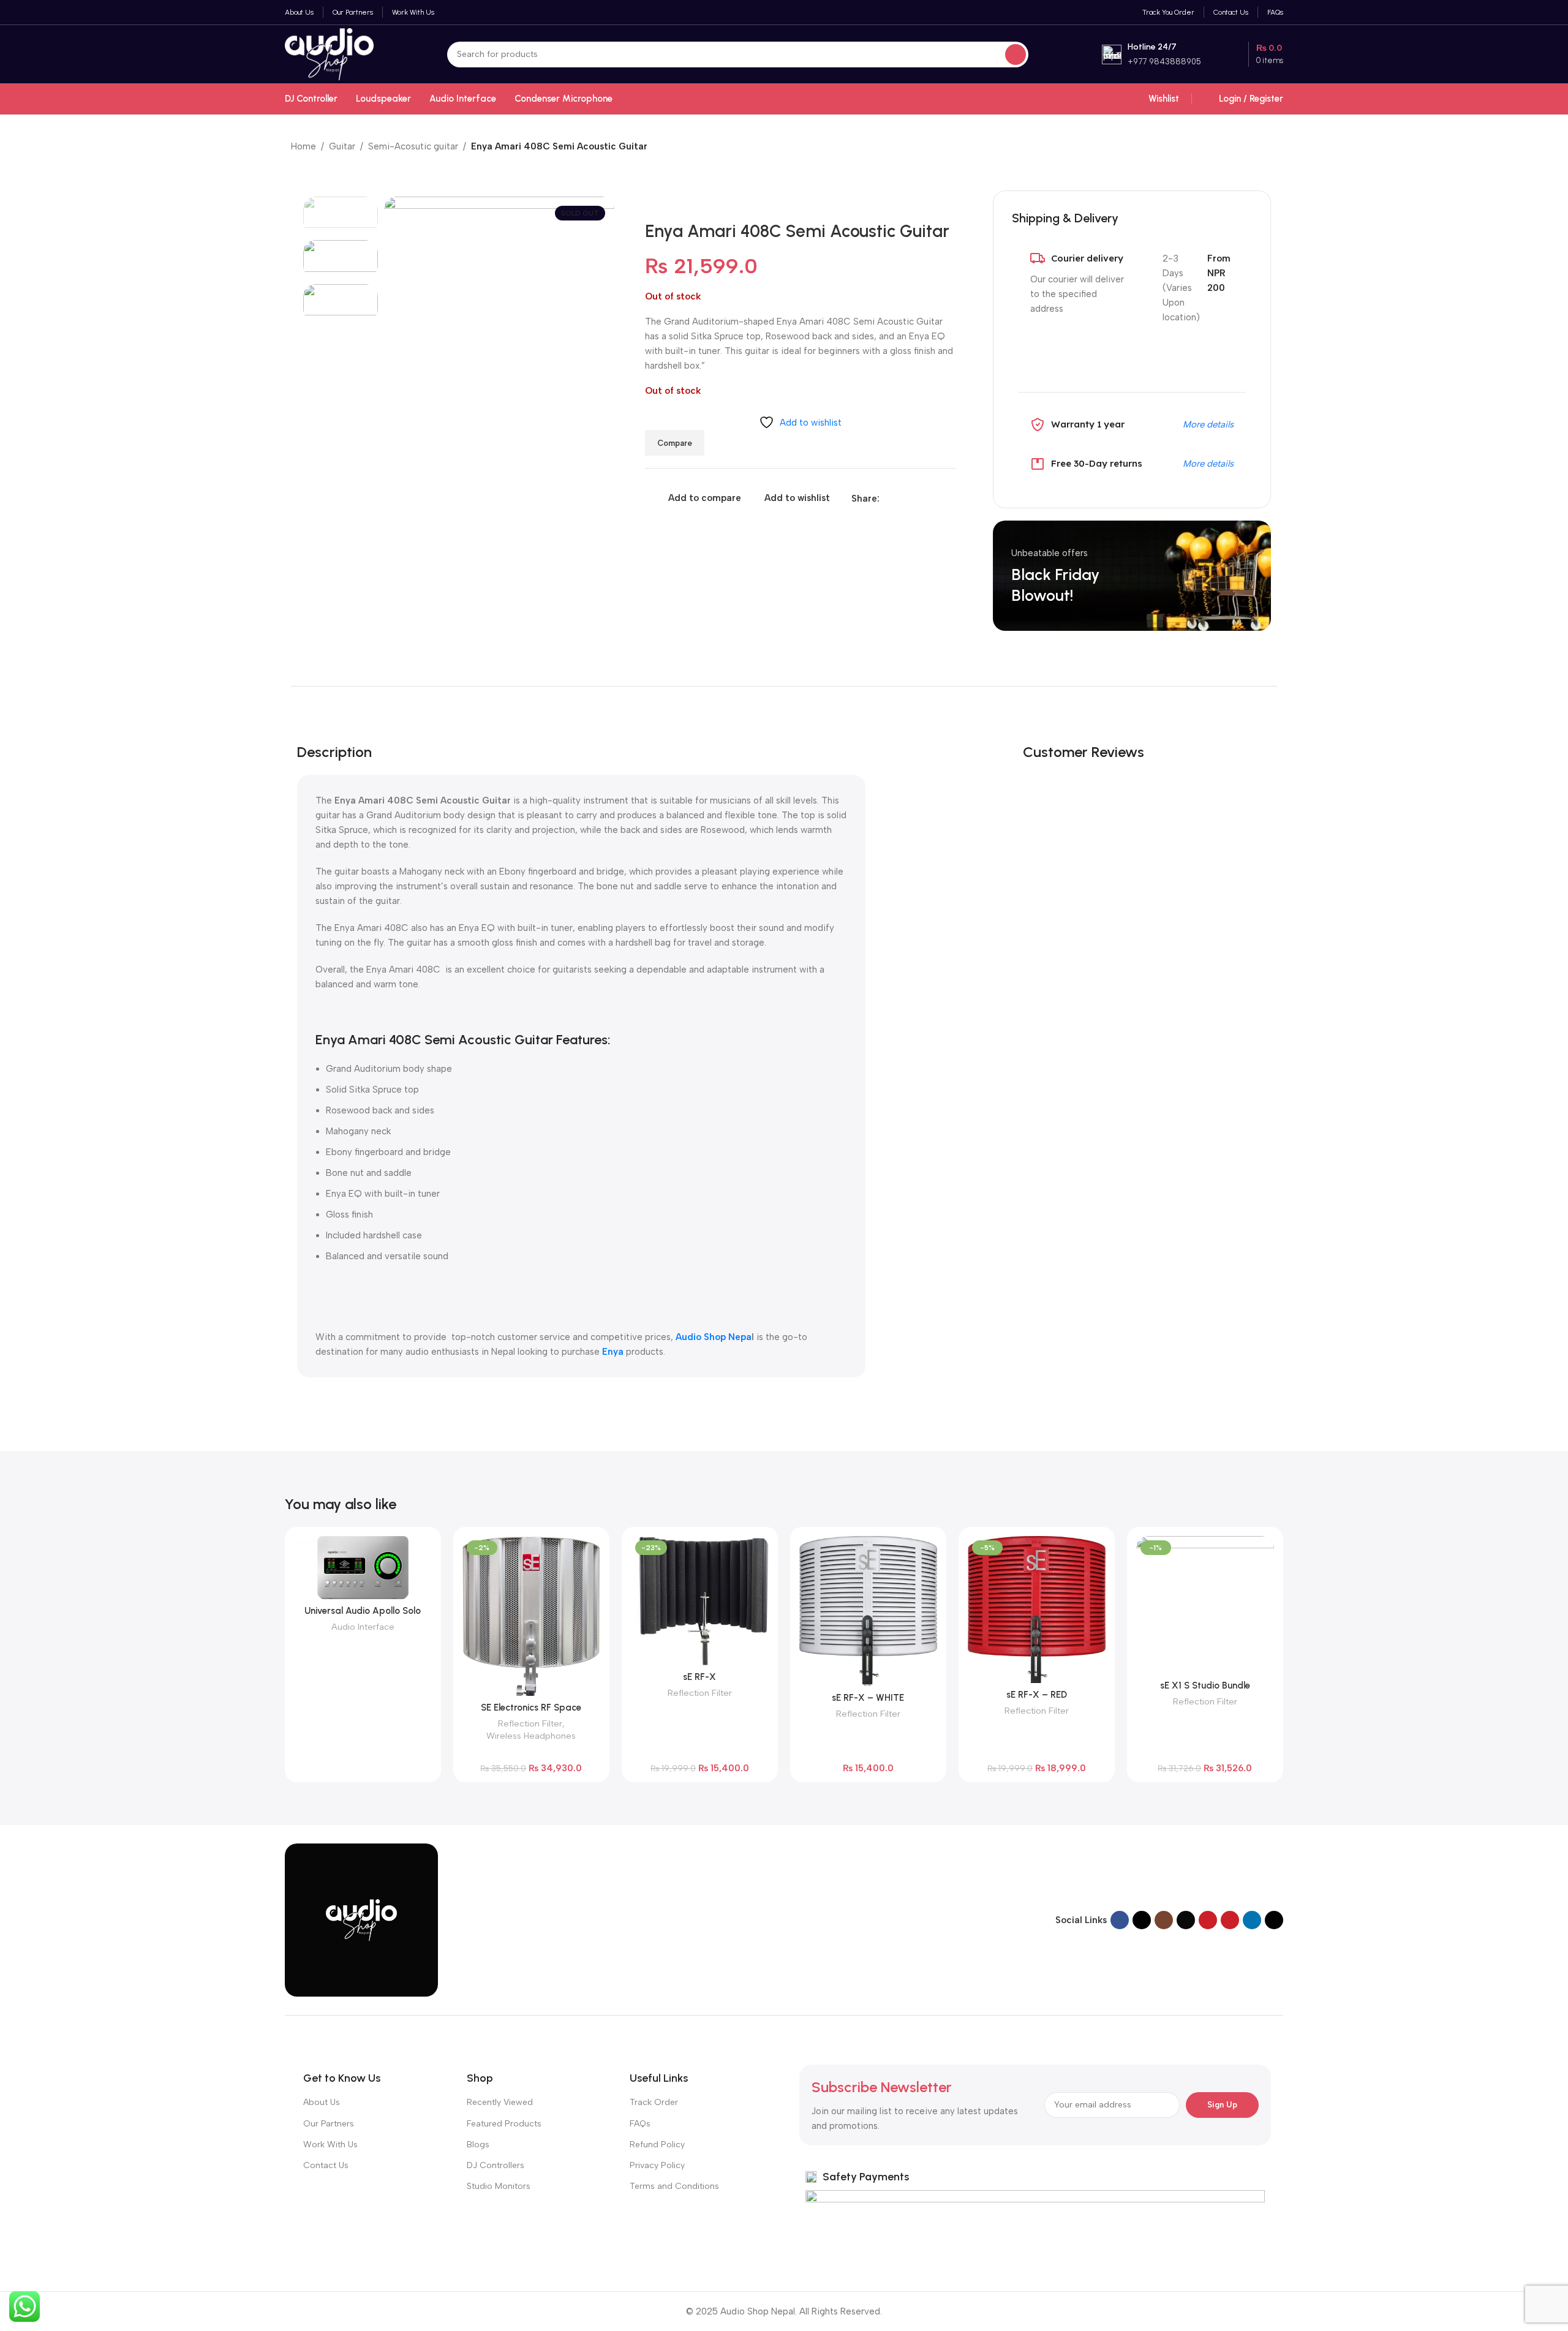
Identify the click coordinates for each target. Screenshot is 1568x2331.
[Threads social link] (1186, 1920)
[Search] (1016, 55)
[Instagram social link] (1164, 1920)
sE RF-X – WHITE (868, 1698)
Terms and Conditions (674, 2186)
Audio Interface (363, 1627)
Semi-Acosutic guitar (413, 146)
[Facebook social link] (887, 499)
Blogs (478, 2145)
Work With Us (330, 2145)
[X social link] (901, 499)
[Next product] (1271, 148)
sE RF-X (699, 1677)
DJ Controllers (496, 2165)
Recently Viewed (500, 2102)
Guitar (342, 146)
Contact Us (326, 2165)
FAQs (640, 2124)
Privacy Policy (657, 2165)
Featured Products (504, 2124)
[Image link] (361, 1919)
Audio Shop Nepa (714, 1337)
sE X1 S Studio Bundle (1205, 1685)
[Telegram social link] (943, 499)
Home (303, 146)
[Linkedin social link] (929, 499)
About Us (322, 2102)
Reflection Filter (530, 1723)
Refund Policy (657, 2145)
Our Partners (329, 2124)
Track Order (654, 2102)
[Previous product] (1246, 148)
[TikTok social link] (1274, 1920)
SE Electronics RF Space (531, 1708)
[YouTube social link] (1208, 1920)
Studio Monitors (499, 2186)
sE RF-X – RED (1037, 1695)
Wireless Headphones (531, 1736)
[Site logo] (329, 53)
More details (1208, 424)
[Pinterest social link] (915, 499)
